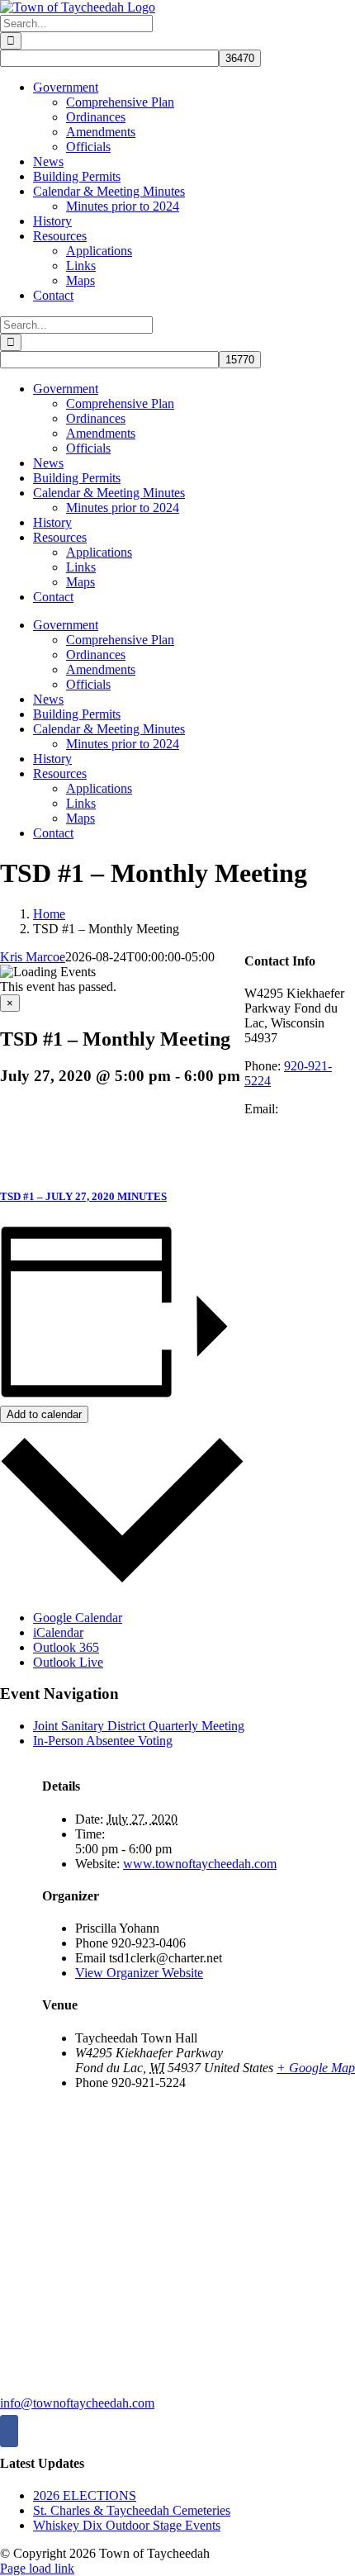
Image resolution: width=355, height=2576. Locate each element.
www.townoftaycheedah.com (200, 1864)
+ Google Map (316, 2068)
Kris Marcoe (33, 957)
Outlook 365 (66, 1647)
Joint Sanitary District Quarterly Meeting (139, 1726)
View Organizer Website (139, 1973)
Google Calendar (78, 1618)
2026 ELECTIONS (85, 2495)
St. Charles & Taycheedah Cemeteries (132, 2510)
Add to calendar (44, 1414)
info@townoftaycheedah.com (77, 2403)
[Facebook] (9, 2431)
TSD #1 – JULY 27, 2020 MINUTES (83, 1196)
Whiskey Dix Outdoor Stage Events (127, 2525)
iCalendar (58, 1632)
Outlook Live (68, 1662)
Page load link (37, 2568)
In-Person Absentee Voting (103, 1741)
